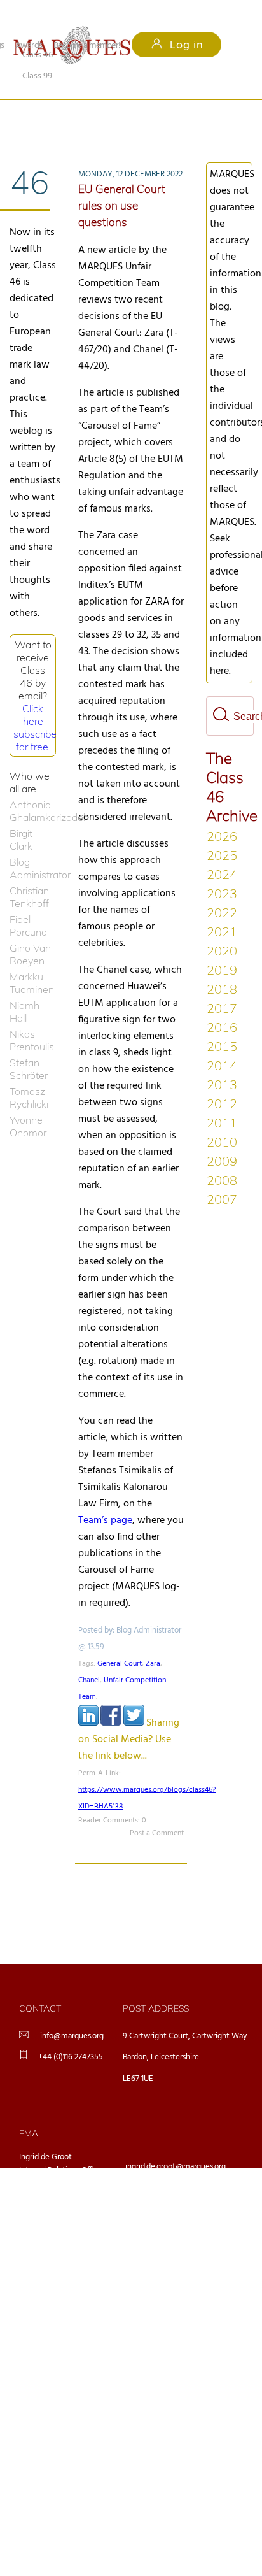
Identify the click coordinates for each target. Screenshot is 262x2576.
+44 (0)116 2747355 (71, 2036)
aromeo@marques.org (164, 2179)
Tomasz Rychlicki (29, 1077)
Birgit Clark (21, 819)
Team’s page (105, 1499)
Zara (153, 1643)
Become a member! (87, 46)
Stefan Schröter (29, 1048)
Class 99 (112, 114)
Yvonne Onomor (28, 1105)
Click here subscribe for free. (35, 706)
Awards (29, 46)
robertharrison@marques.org (175, 2245)
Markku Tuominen (32, 962)
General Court (120, 1643)
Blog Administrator (33, 847)
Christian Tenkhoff (29, 876)
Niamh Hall (24, 991)
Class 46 (38, 114)
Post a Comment (157, 1812)
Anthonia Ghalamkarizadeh (33, 790)
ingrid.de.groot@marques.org (176, 2146)
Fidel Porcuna (28, 905)
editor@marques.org (161, 2212)
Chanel (89, 1659)
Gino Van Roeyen (30, 933)
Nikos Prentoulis (32, 1019)
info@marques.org (72, 2015)
